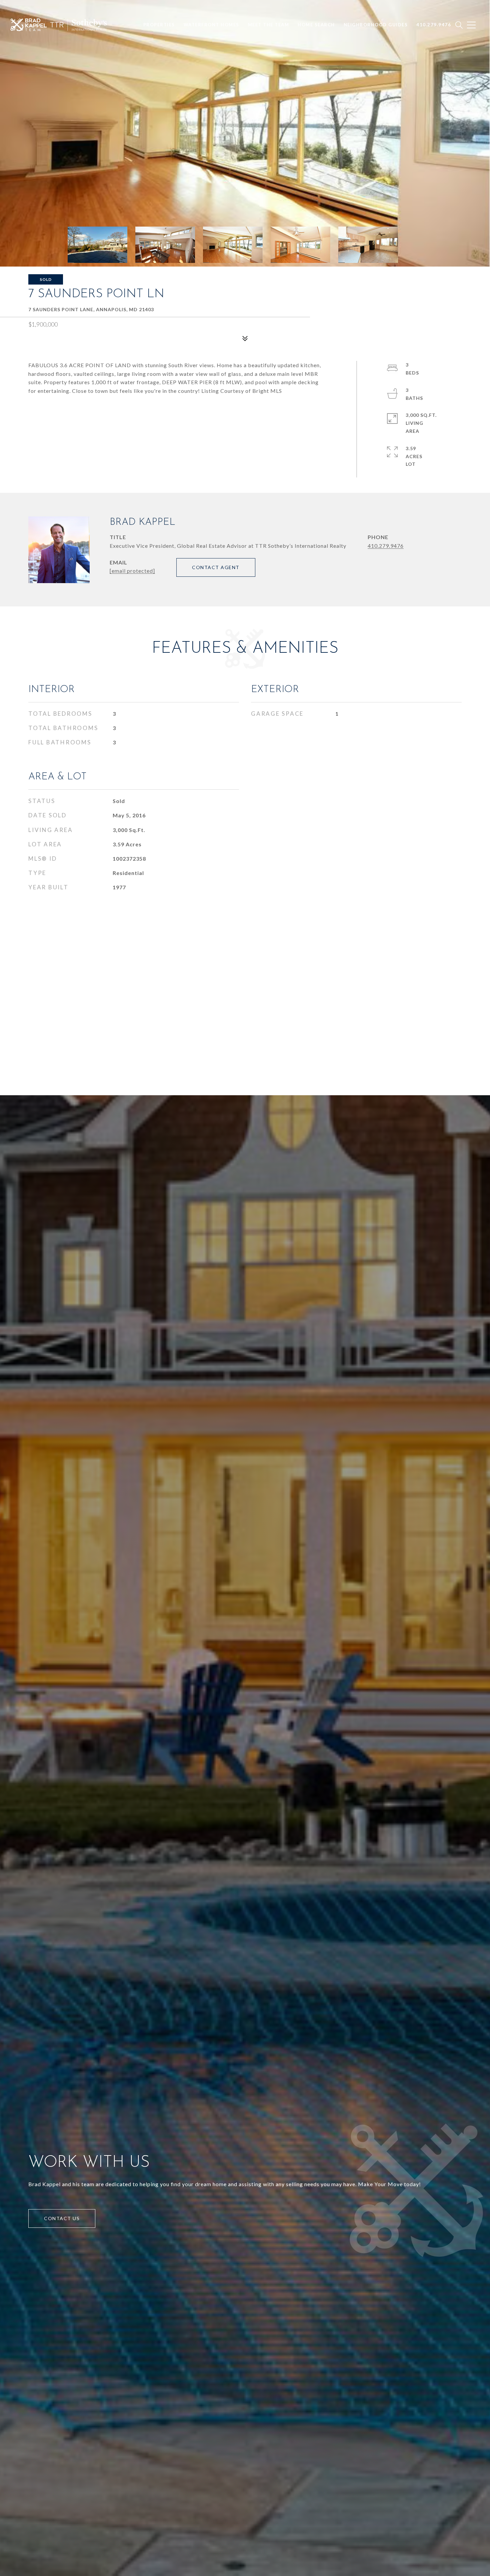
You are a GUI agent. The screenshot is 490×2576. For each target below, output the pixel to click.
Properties (159, 25)
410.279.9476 (386, 546)
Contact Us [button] (62, 2218)
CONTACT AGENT (216, 567)
